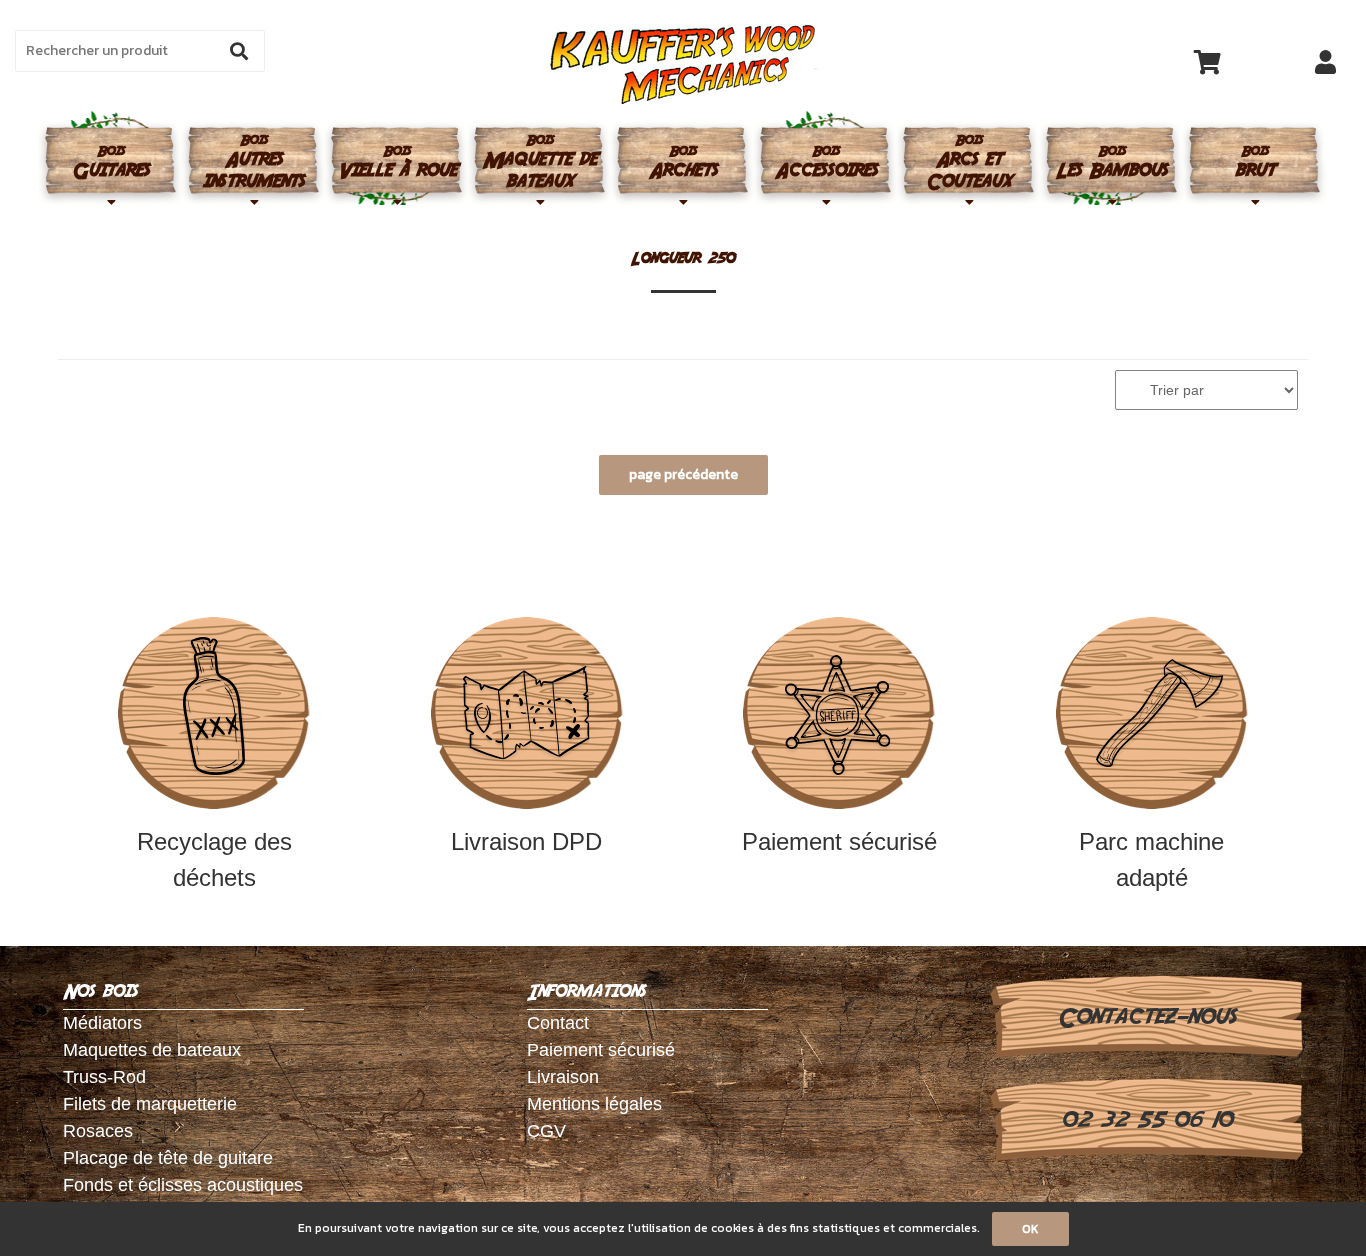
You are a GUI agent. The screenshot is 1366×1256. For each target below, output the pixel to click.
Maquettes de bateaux (152, 1050)
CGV (546, 1131)
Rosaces (98, 1131)
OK (1030, 1229)
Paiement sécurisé (839, 841)
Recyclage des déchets (214, 859)
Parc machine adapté (1151, 859)
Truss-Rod (104, 1077)
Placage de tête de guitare (168, 1158)
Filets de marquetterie (150, 1104)
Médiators (102, 1023)
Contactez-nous (1146, 1017)
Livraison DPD (526, 841)
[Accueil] (683, 64)
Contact (558, 1023)
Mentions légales (594, 1104)
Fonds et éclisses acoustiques (183, 1185)
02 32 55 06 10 (1146, 1120)
